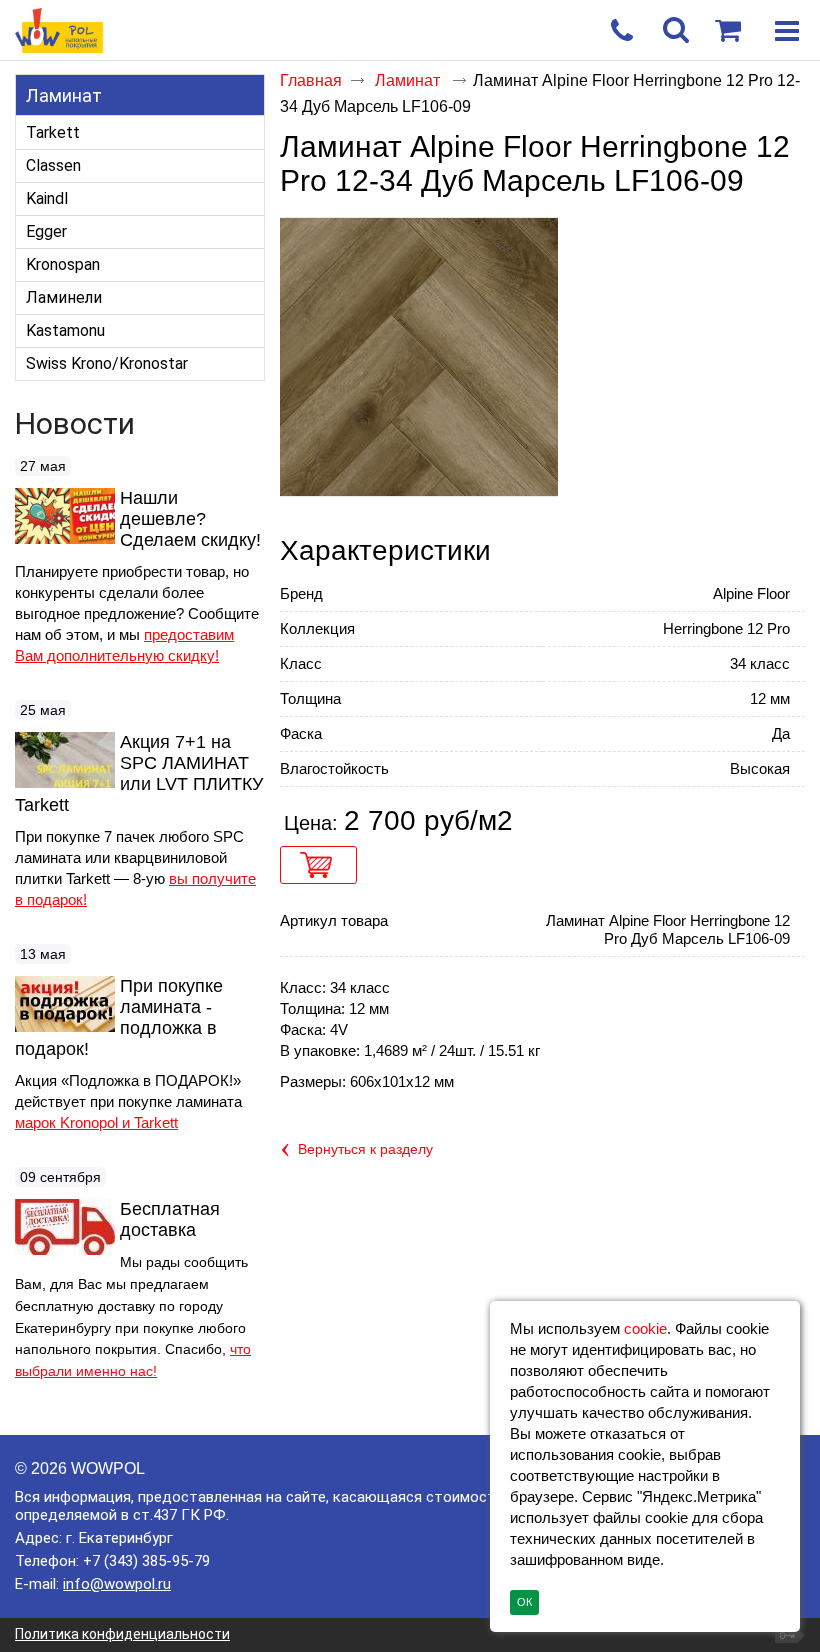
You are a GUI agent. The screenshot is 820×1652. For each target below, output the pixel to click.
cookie (645, 1328)
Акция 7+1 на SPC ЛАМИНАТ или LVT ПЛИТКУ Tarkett (139, 773)
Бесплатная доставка (170, 1219)
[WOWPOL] (370, 31)
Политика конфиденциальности (122, 1634)
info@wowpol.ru (117, 1584)
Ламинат (64, 95)
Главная (311, 80)
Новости (75, 423)
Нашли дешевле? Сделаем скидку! (190, 519)
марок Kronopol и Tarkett (96, 1122)
